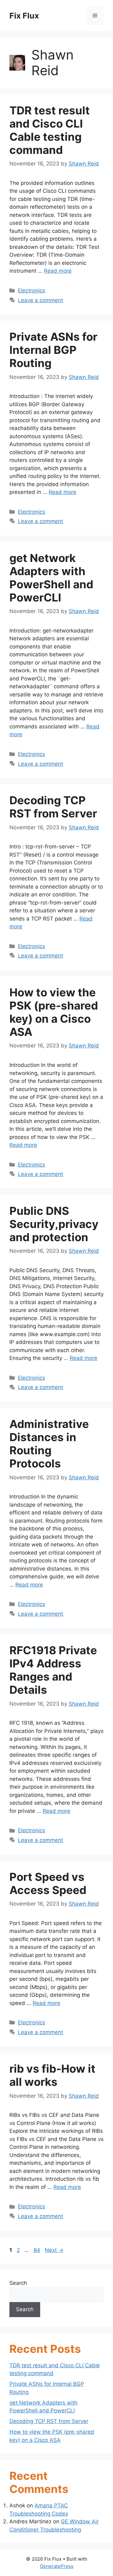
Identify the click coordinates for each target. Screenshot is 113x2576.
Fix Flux (24, 16)
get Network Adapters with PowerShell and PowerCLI (51, 578)
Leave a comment (40, 300)
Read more (58, 271)
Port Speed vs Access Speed (48, 1883)
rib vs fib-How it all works (52, 2075)
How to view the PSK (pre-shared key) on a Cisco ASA (54, 1012)
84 (38, 2250)
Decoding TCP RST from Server (53, 807)
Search (18, 2283)
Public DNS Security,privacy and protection (54, 1224)
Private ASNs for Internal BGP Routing (53, 350)
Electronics (32, 291)
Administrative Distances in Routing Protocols (49, 1444)
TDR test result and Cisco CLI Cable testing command (50, 130)
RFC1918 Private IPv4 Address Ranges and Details (53, 1670)
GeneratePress (57, 2566)
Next (54, 2250)
